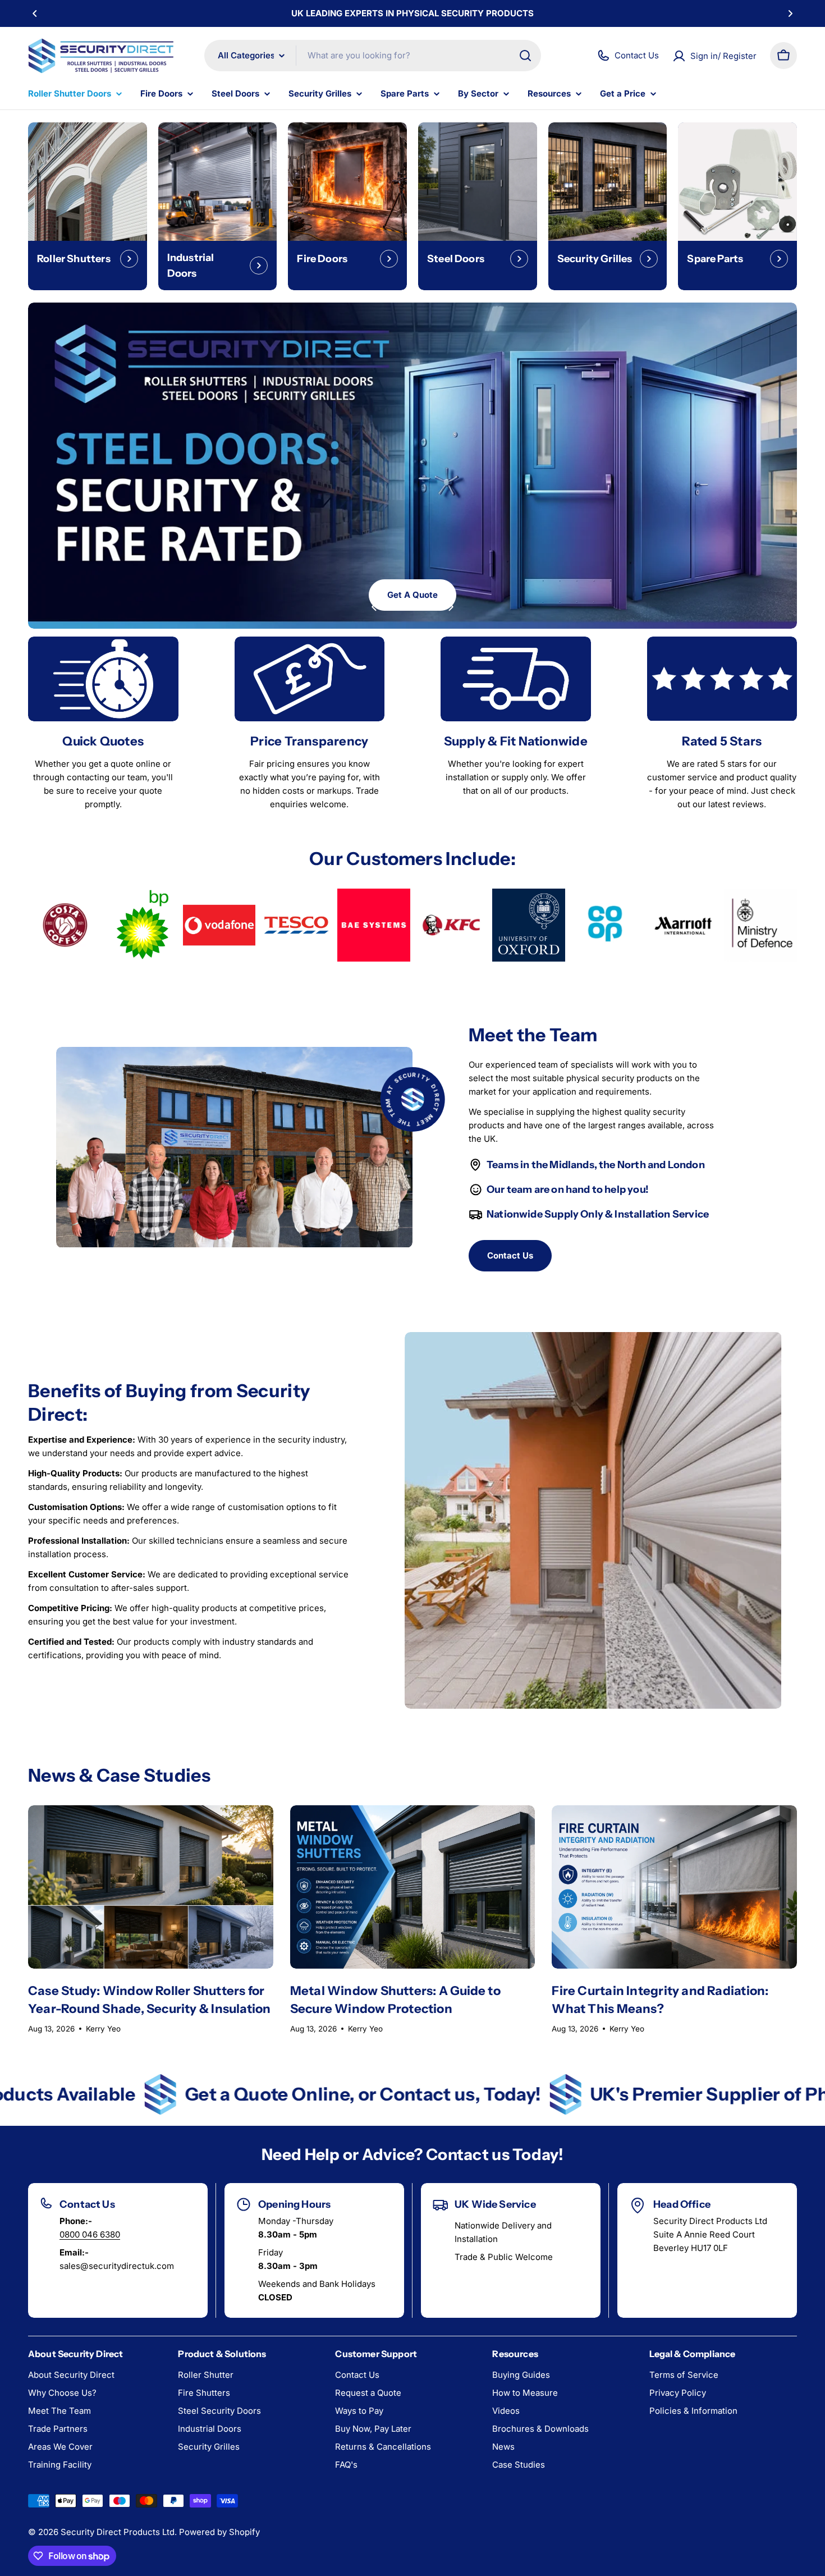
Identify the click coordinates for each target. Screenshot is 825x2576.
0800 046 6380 (90, 2234)
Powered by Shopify (219, 2532)
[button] (35, 13)
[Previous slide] (374, 607)
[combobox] (373, 56)
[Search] (525, 56)
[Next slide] (451, 607)
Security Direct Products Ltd (118, 2532)
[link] (65, 925)
